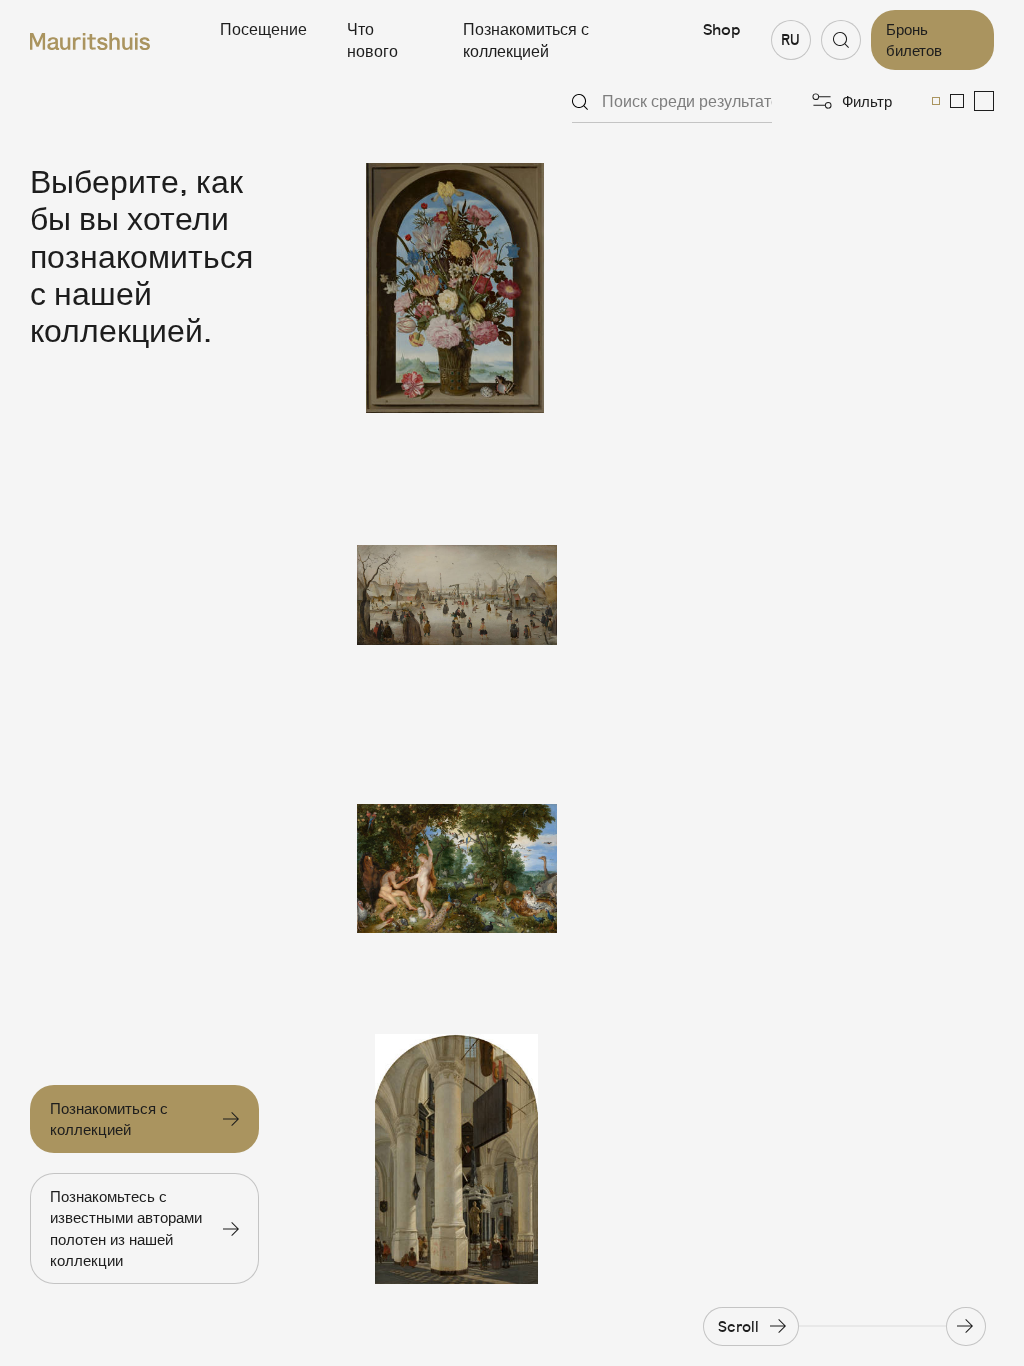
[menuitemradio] (936, 101)
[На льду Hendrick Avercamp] (457, 578)
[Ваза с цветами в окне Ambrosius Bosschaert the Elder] (457, 288)
